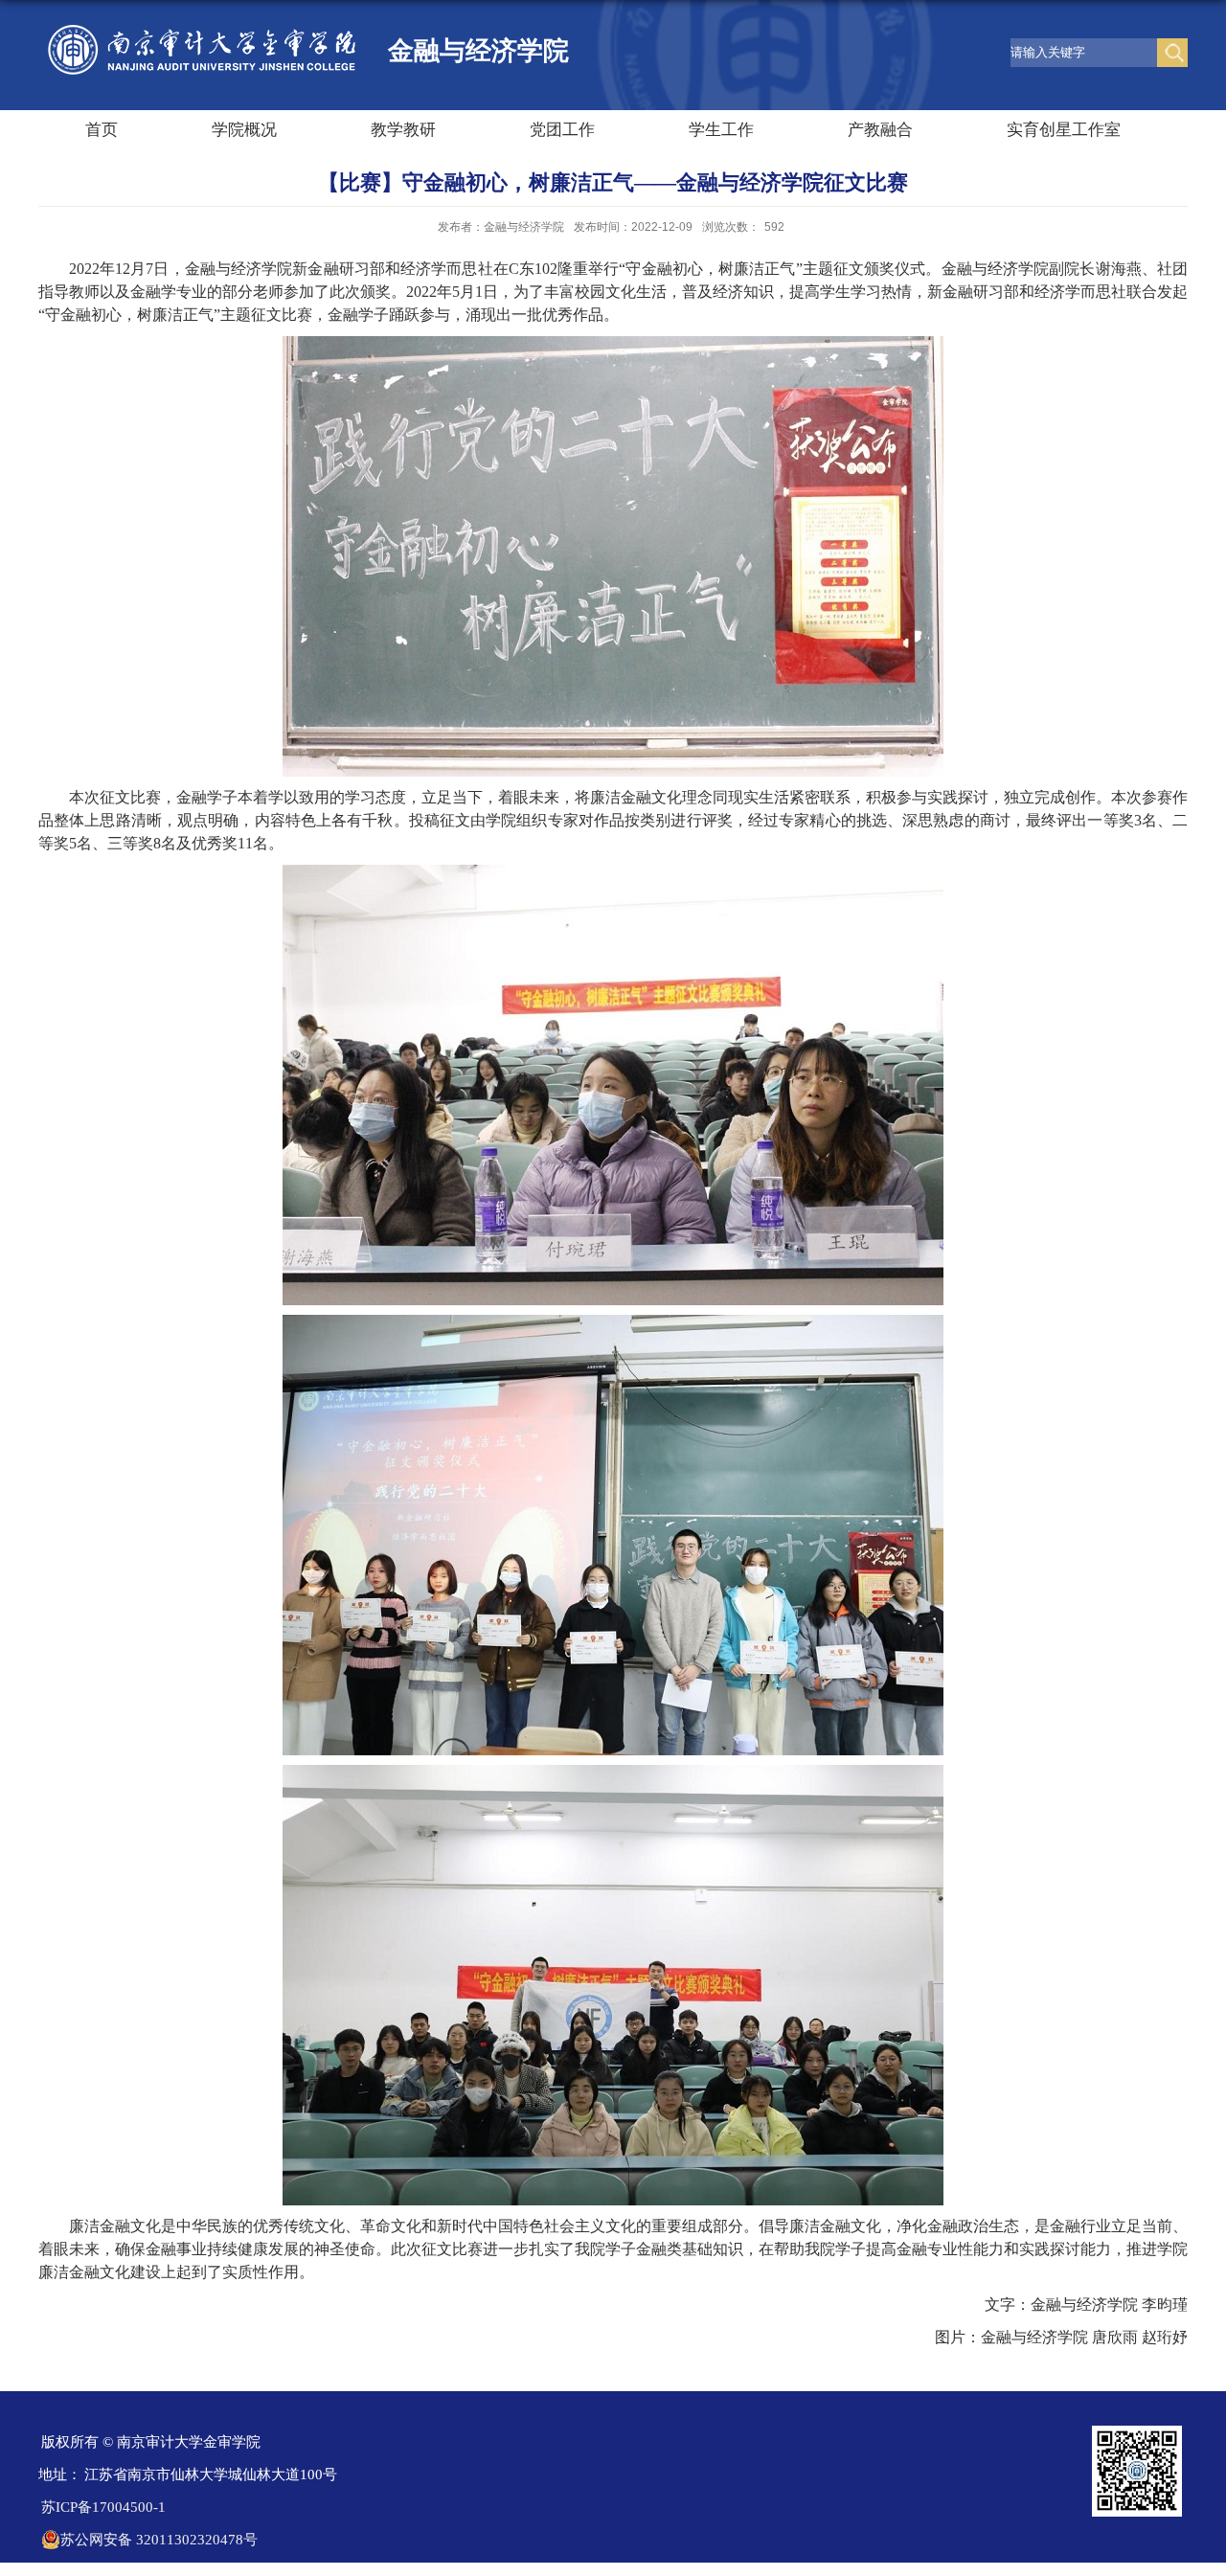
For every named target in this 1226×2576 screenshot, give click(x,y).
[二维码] (1137, 2432)
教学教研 (403, 130)
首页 (102, 130)
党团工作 (562, 130)
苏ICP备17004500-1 (103, 2507)
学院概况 (244, 130)
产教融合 (880, 130)
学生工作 (721, 130)
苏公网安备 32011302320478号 (159, 2540)
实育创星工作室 (1064, 130)
